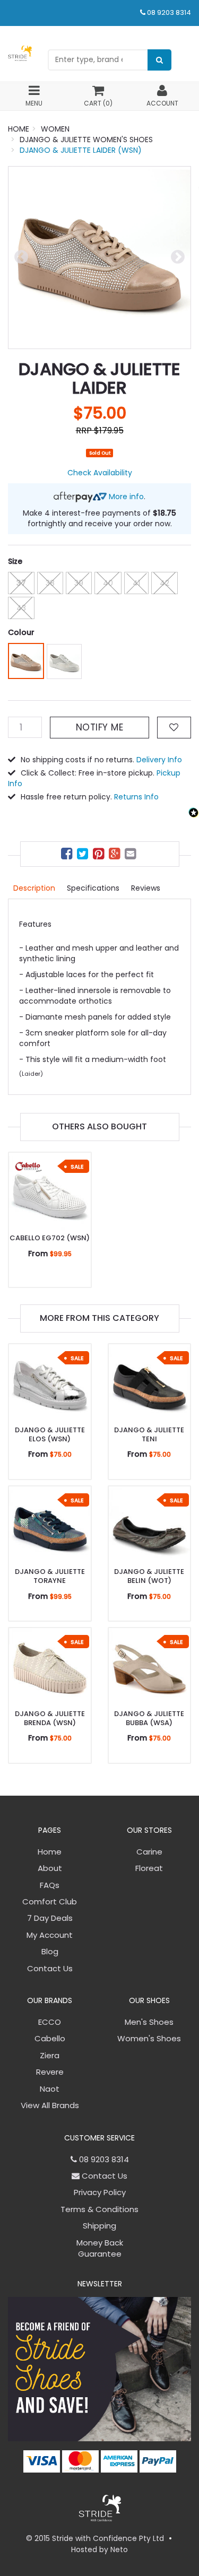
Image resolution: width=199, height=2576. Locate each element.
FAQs (50, 1885)
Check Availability (100, 473)
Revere (50, 2072)
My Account (50, 1935)
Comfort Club (50, 1901)
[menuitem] (68, 855)
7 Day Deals (50, 1918)
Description (34, 888)
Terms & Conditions (99, 2209)
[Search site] (159, 60)
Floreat (149, 1868)
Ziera (50, 2055)
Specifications (93, 888)
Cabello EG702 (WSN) (50, 1238)
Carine (149, 1852)
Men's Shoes (149, 2022)
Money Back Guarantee (100, 2248)
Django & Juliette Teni (149, 1434)
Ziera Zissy (49, 2534)
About (50, 1868)
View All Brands (50, 2105)
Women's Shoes (149, 2038)
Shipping (99, 2226)
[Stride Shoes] (20, 53)
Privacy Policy (100, 2192)
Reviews (146, 888)
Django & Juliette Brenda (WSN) (50, 1718)
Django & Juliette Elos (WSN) (50, 1434)
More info (125, 497)
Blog (50, 1951)
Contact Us (50, 1968)
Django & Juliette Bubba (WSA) (149, 1718)
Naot (50, 2089)
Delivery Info (159, 760)
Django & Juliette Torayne (50, 1576)
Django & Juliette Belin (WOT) (149, 1576)
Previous (21, 257)
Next (178, 257)
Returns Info (136, 797)
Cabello (50, 2038)
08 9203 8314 (169, 12)
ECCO (50, 2022)
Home (50, 1852)
